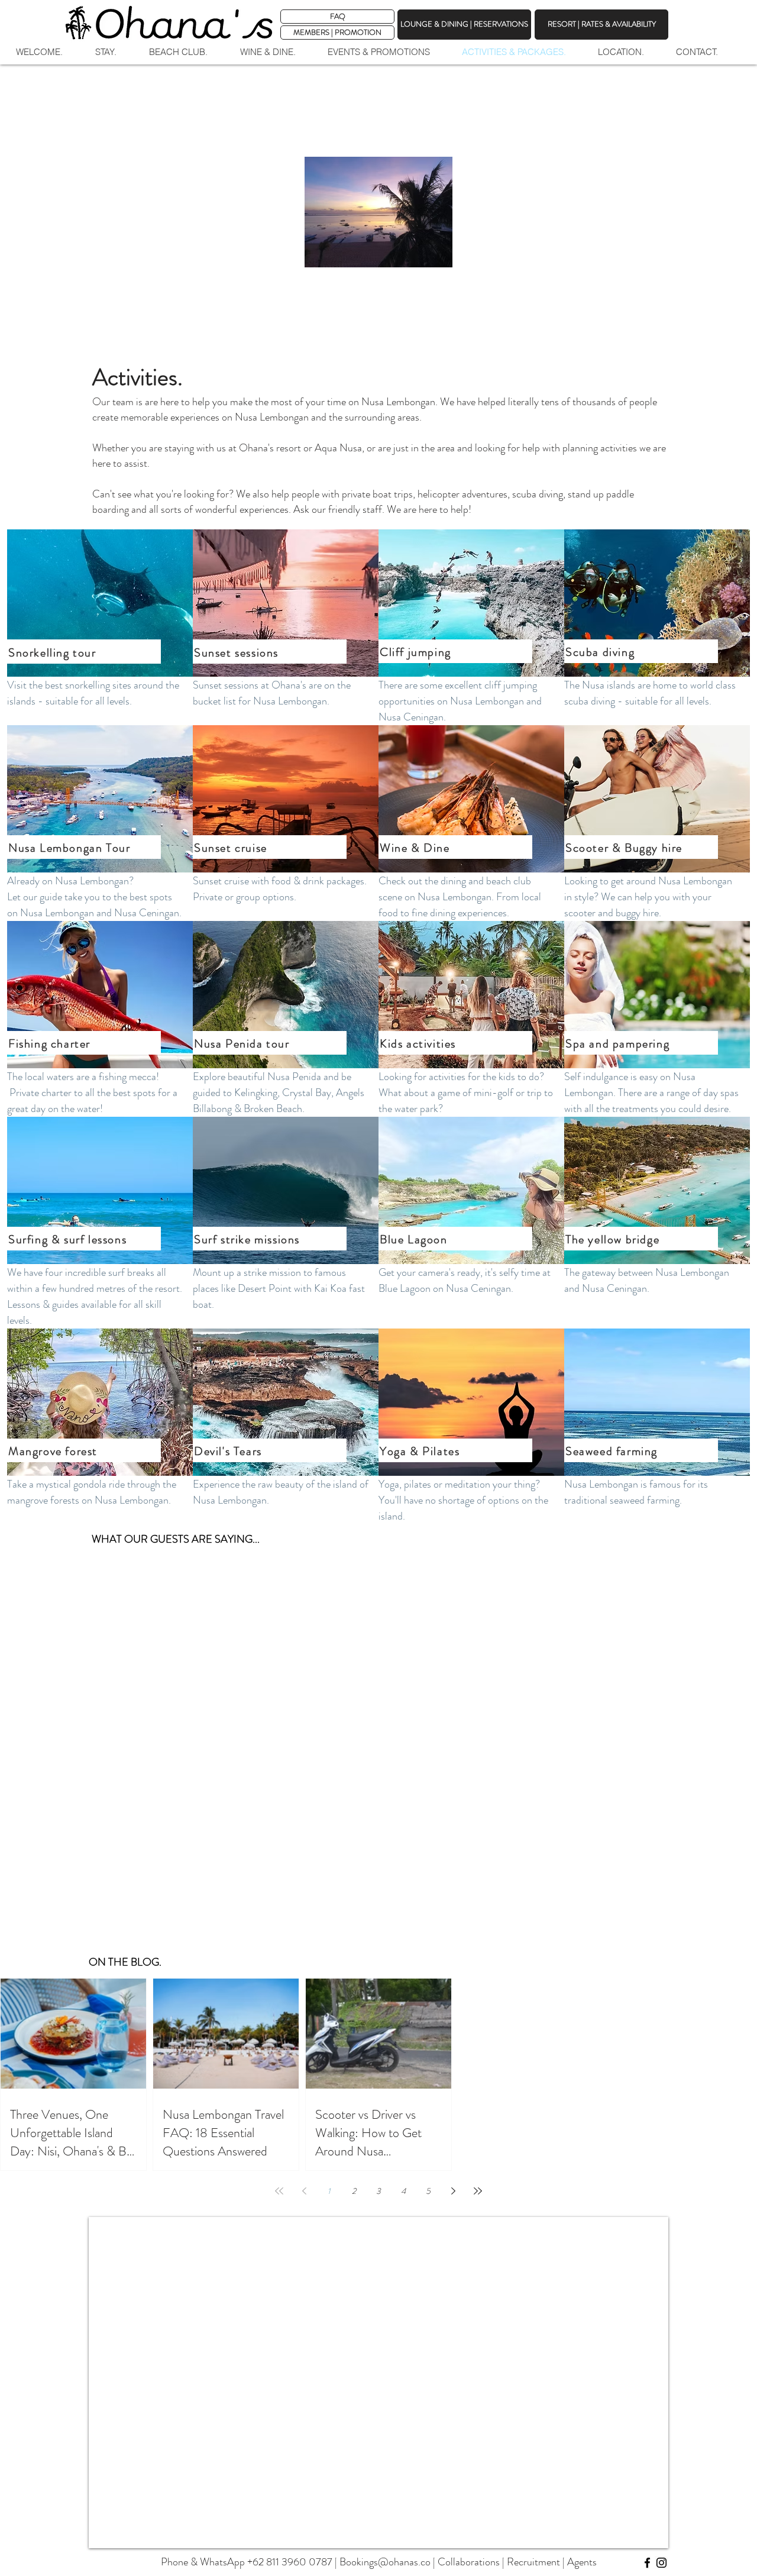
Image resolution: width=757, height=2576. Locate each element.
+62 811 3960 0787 (290, 2562)
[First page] (279, 2191)
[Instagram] (661, 2563)
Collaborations (469, 2562)
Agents (582, 2562)
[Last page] (478, 2191)
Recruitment (533, 2562)
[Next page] (453, 2191)
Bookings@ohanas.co (385, 2562)
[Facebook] (647, 2563)
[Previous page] (304, 2191)
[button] (337, 33)
